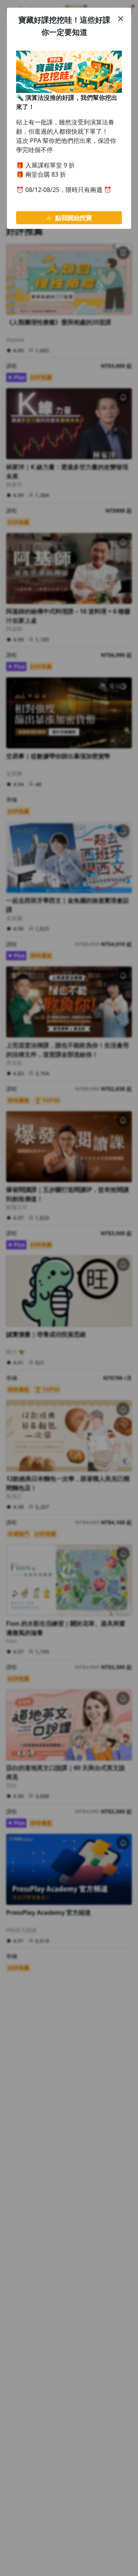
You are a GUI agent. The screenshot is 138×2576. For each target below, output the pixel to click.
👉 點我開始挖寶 (69, 218)
